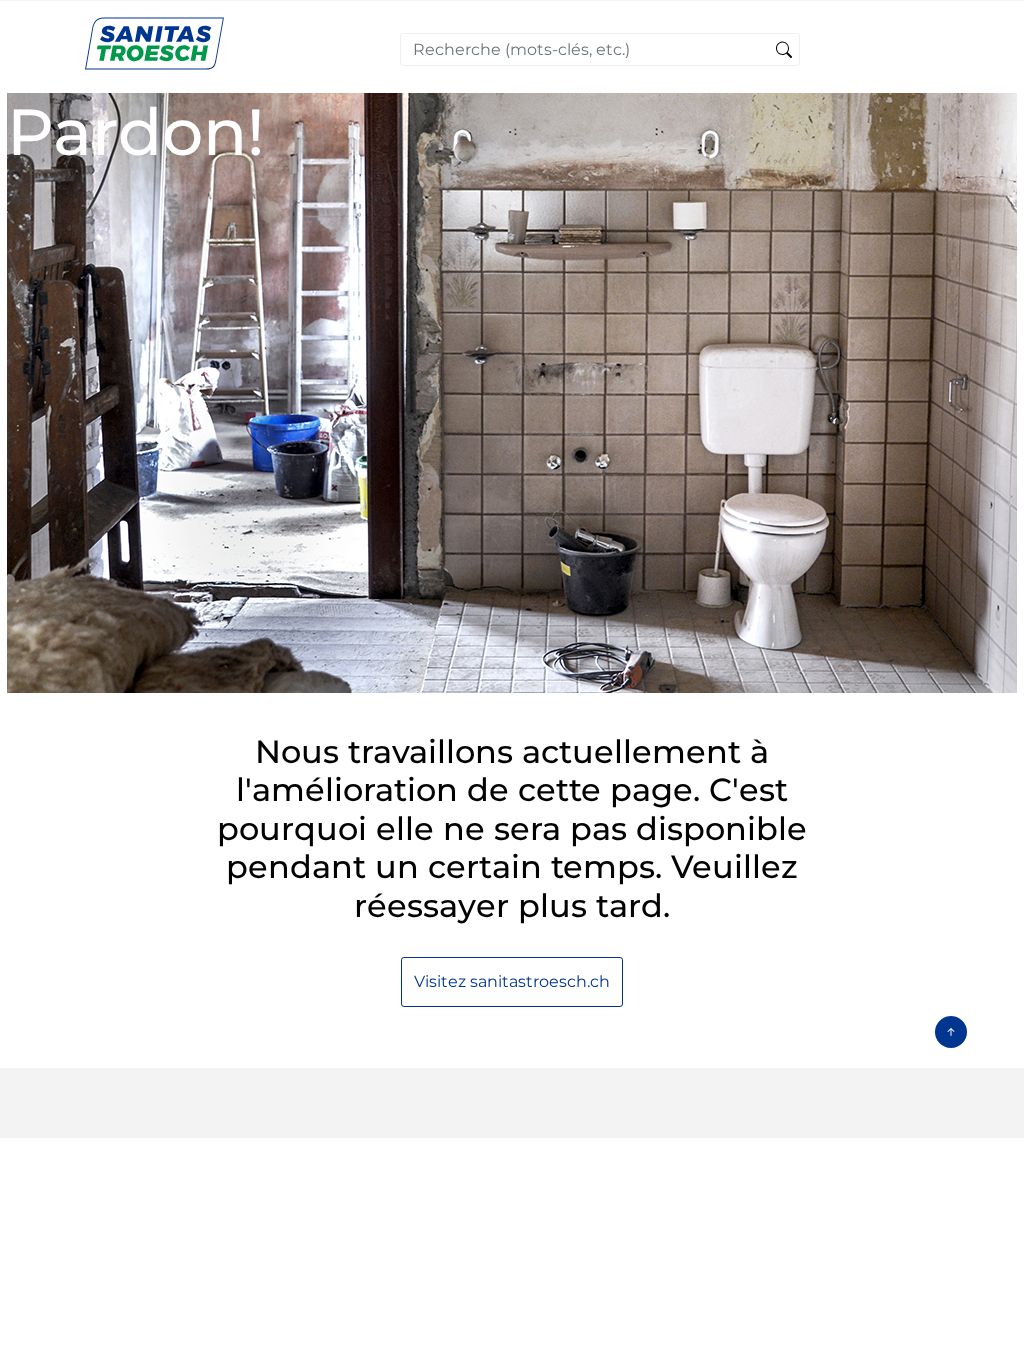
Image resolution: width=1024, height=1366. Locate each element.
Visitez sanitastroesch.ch (512, 981)
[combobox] (600, 49)
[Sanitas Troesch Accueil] (154, 42)
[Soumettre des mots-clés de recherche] (784, 51)
